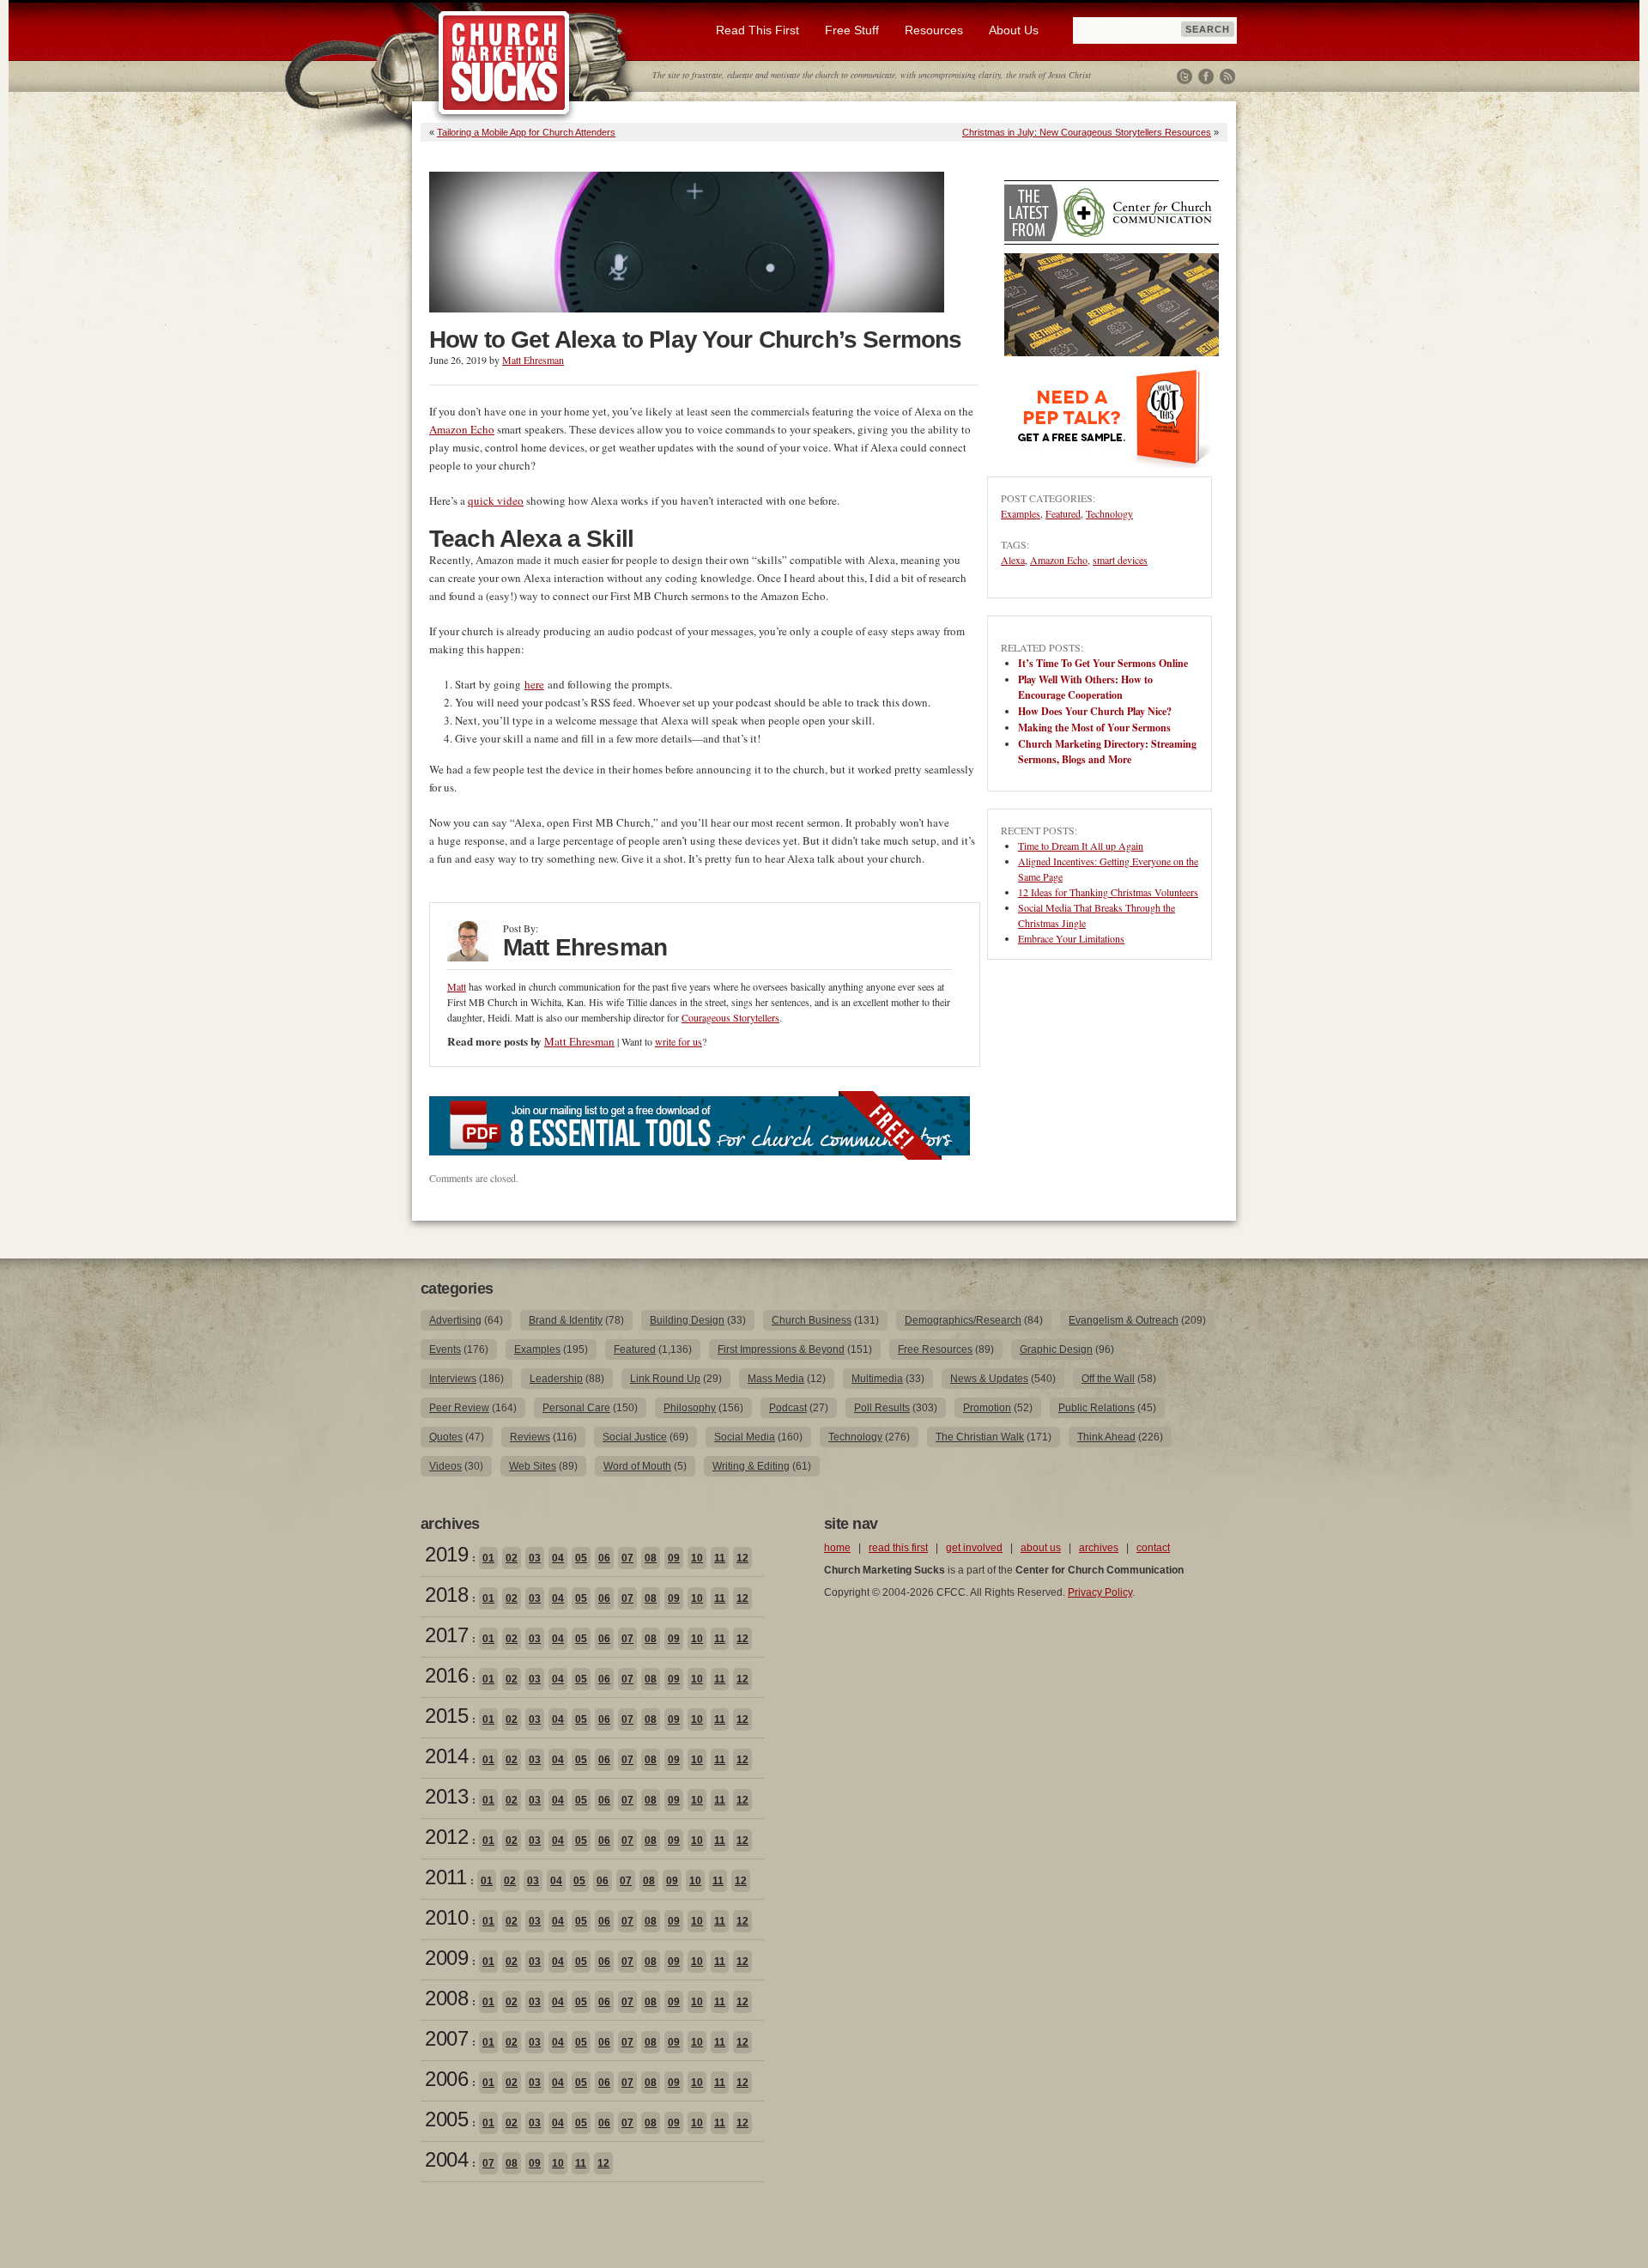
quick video (496, 500)
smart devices (1120, 560)
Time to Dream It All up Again (1081, 846)
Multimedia (877, 1379)
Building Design (687, 1320)
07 (627, 1558)
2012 (446, 1837)
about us (1041, 1548)
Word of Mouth (637, 1466)
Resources (934, 30)
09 (674, 1558)
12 (742, 1558)
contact (1153, 1548)
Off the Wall (1108, 1379)
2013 (446, 1796)
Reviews (530, 1437)
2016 (446, 1675)
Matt (457, 986)
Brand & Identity (566, 1320)
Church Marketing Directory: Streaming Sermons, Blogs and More (1107, 752)
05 (581, 1558)
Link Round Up (665, 1379)
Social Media (745, 1437)
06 (604, 1558)
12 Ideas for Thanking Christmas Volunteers (1108, 892)
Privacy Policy (1100, 1592)
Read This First (757, 30)
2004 (446, 2159)
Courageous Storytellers (730, 1017)
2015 (446, 1716)
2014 (446, 1756)
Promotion (987, 1408)
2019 (446, 1554)
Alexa (1013, 560)
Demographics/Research (963, 1320)
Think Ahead (1106, 1437)
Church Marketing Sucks (504, 64)
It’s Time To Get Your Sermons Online (1103, 663)
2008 (446, 1998)
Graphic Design (1056, 1349)
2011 (445, 1877)
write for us (679, 1041)
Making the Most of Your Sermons (1094, 728)
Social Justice (635, 1437)
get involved (974, 1548)
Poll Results (882, 1408)
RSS (1227, 76)
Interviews (453, 1379)
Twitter (1184, 76)
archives (1099, 1548)
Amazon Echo (462, 429)
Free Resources (935, 1349)
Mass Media (776, 1379)
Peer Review (459, 1408)
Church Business (812, 1320)
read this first (898, 1548)
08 (651, 1558)
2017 (446, 1635)
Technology (1109, 513)
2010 (446, 1917)
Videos (445, 1466)
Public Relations (1097, 1408)
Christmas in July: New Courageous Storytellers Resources (1087, 132)
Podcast (788, 1408)
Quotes (446, 1437)
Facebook (1206, 76)
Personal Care (576, 1408)
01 (488, 1558)
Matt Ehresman (533, 360)
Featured (1063, 513)
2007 (446, 2038)
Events (445, 1349)
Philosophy (690, 1408)
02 (512, 1558)
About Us (1014, 30)
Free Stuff (852, 30)
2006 (446, 2079)
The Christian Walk (980, 1437)
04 (558, 1558)
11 (720, 1558)
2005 (446, 2119)
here (534, 684)
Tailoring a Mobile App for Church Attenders (526, 132)
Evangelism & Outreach (1124, 1320)
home (837, 1548)
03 (535, 1558)
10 (697, 1558)
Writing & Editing (751, 1466)
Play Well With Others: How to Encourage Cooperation (1085, 687)
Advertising (455, 1320)
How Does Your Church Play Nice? (1095, 711)
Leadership (556, 1379)
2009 (446, 1958)
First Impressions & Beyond (781, 1349)
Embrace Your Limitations (1071, 938)
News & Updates (989, 1379)
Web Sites (533, 1466)
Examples (1021, 513)
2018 (446, 1595)
